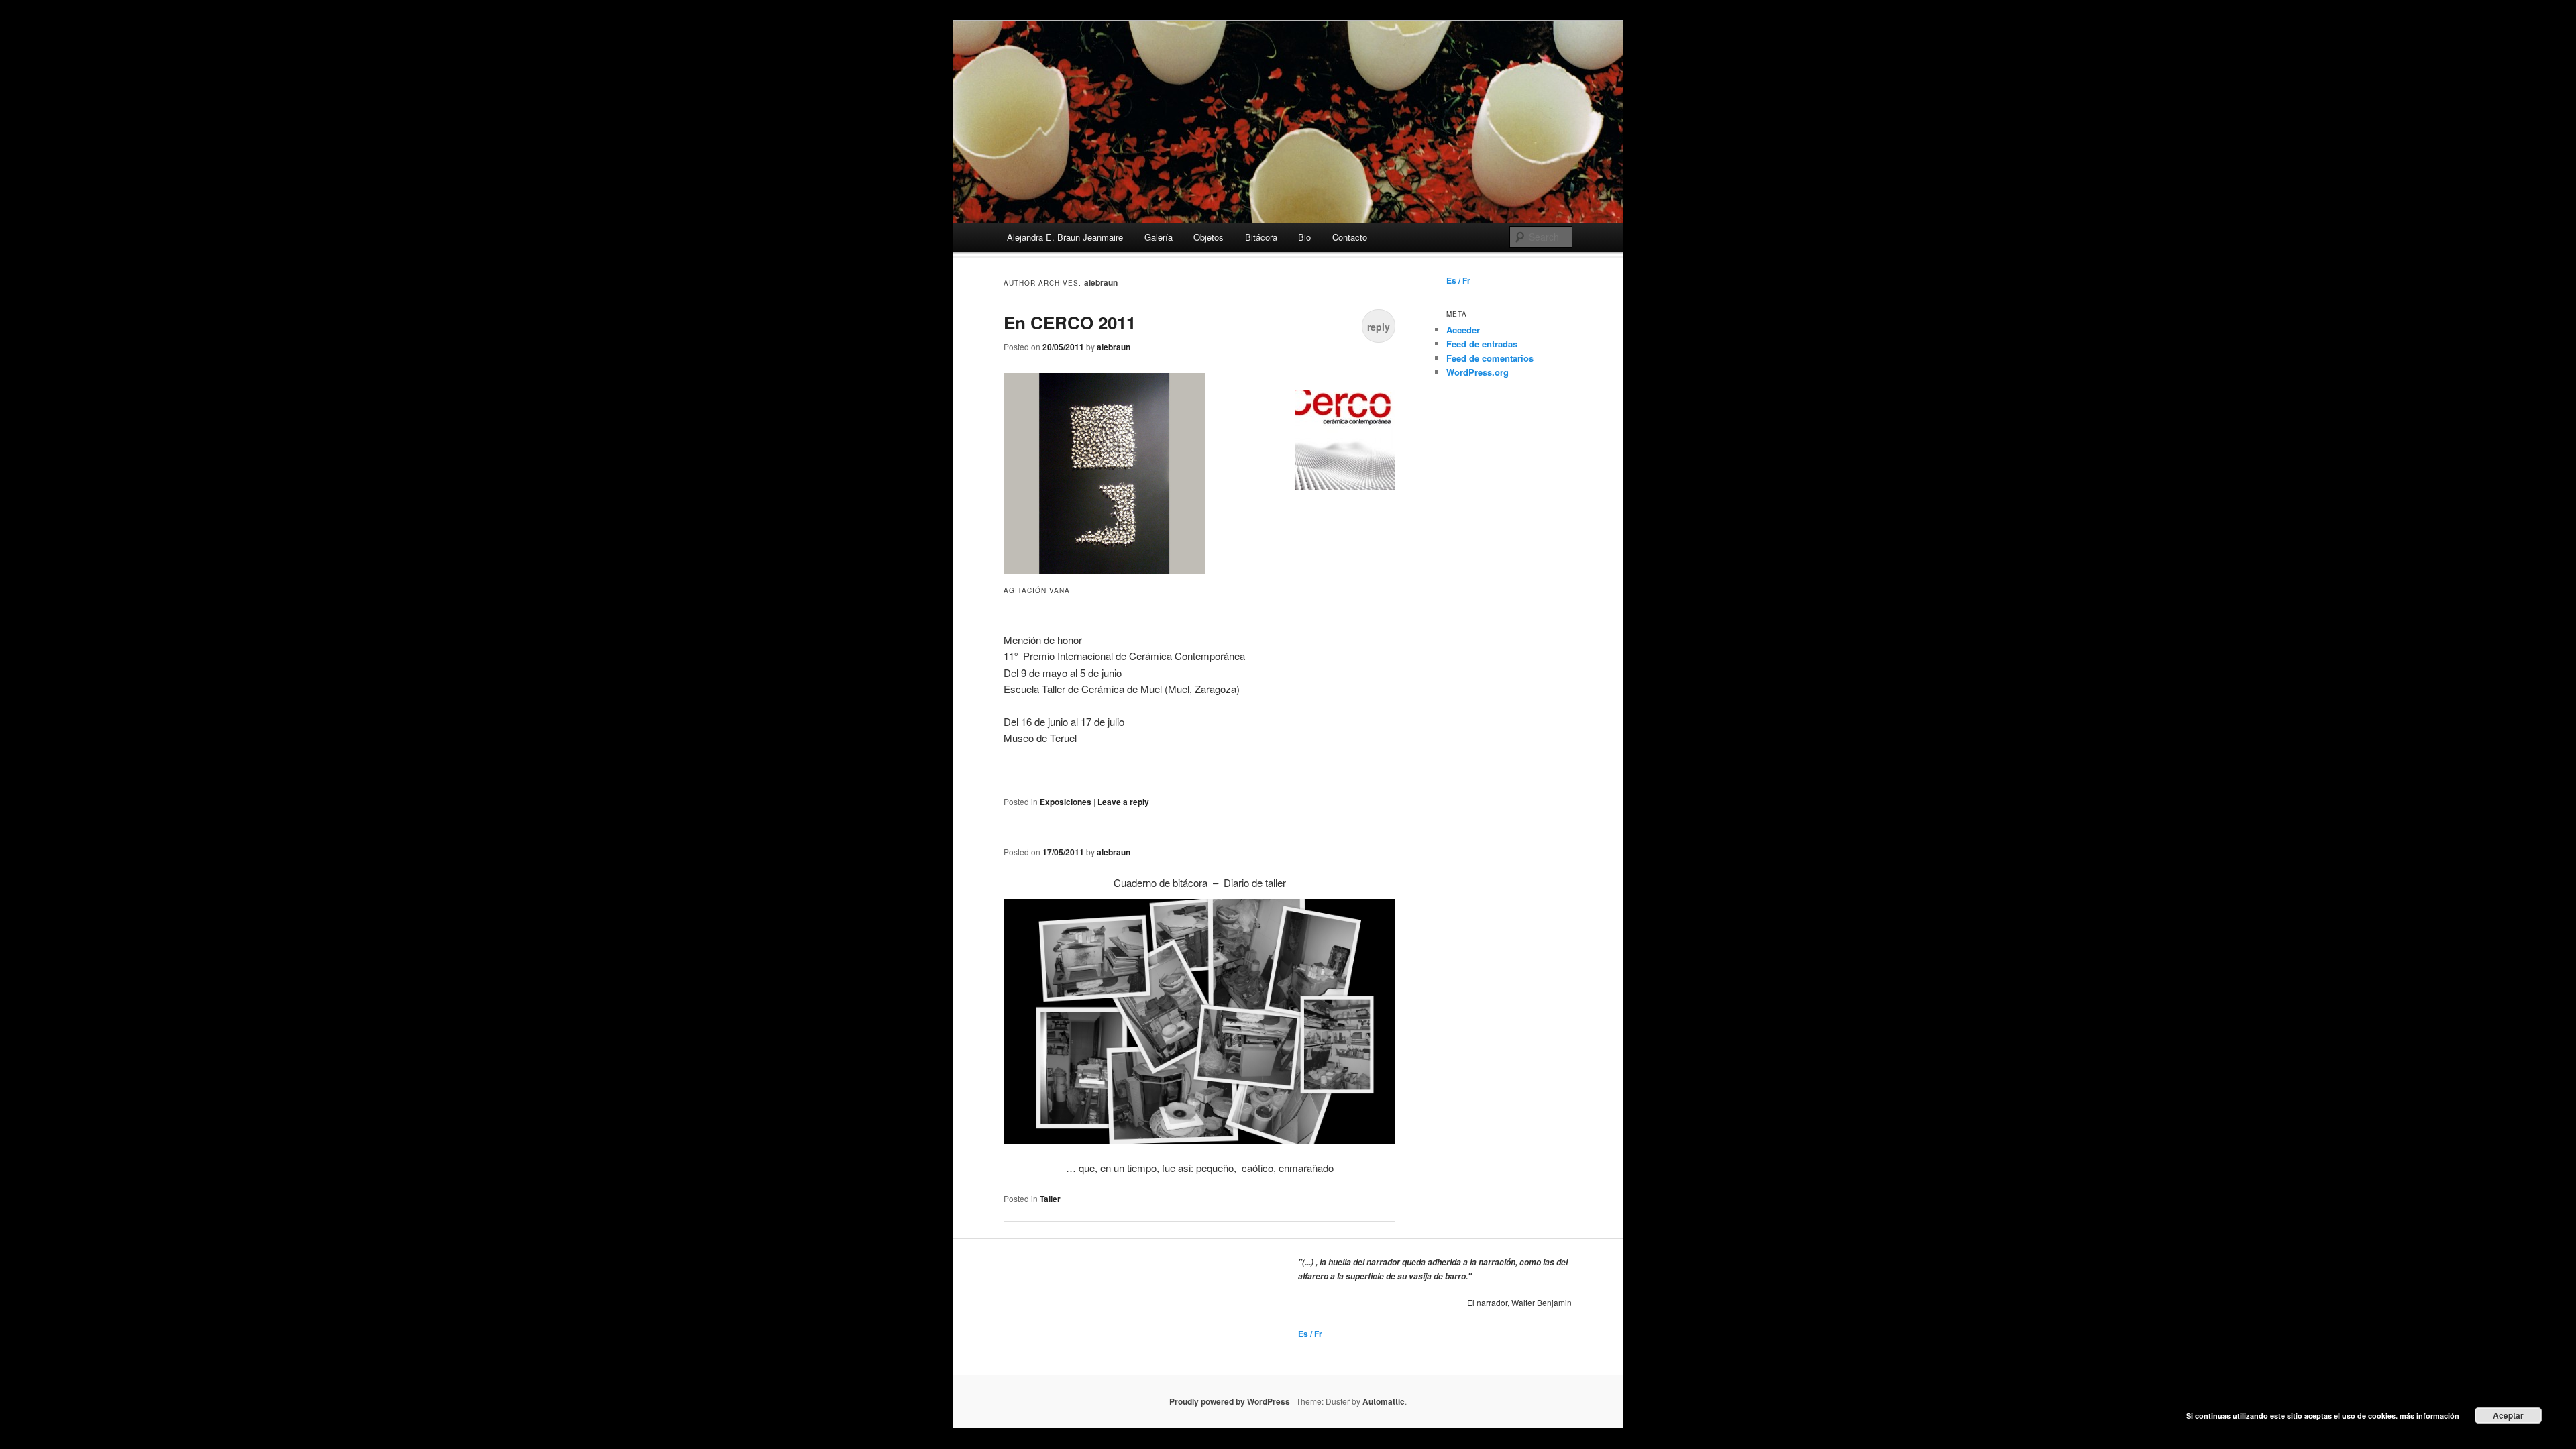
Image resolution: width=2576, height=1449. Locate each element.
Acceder (1463, 330)
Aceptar (2508, 1415)
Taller (1050, 1199)
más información (2429, 1416)
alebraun (1101, 282)
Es (1451, 280)
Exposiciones (1066, 802)
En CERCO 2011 (1070, 322)
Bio (1304, 237)
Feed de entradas (1482, 344)
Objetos (1209, 237)
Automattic (1384, 1401)
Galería (1159, 237)
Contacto (1350, 237)
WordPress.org (1478, 372)
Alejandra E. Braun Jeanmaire (1065, 237)
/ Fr (1463, 280)
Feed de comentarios (1490, 358)
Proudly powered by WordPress (1230, 1401)
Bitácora (1261, 237)
